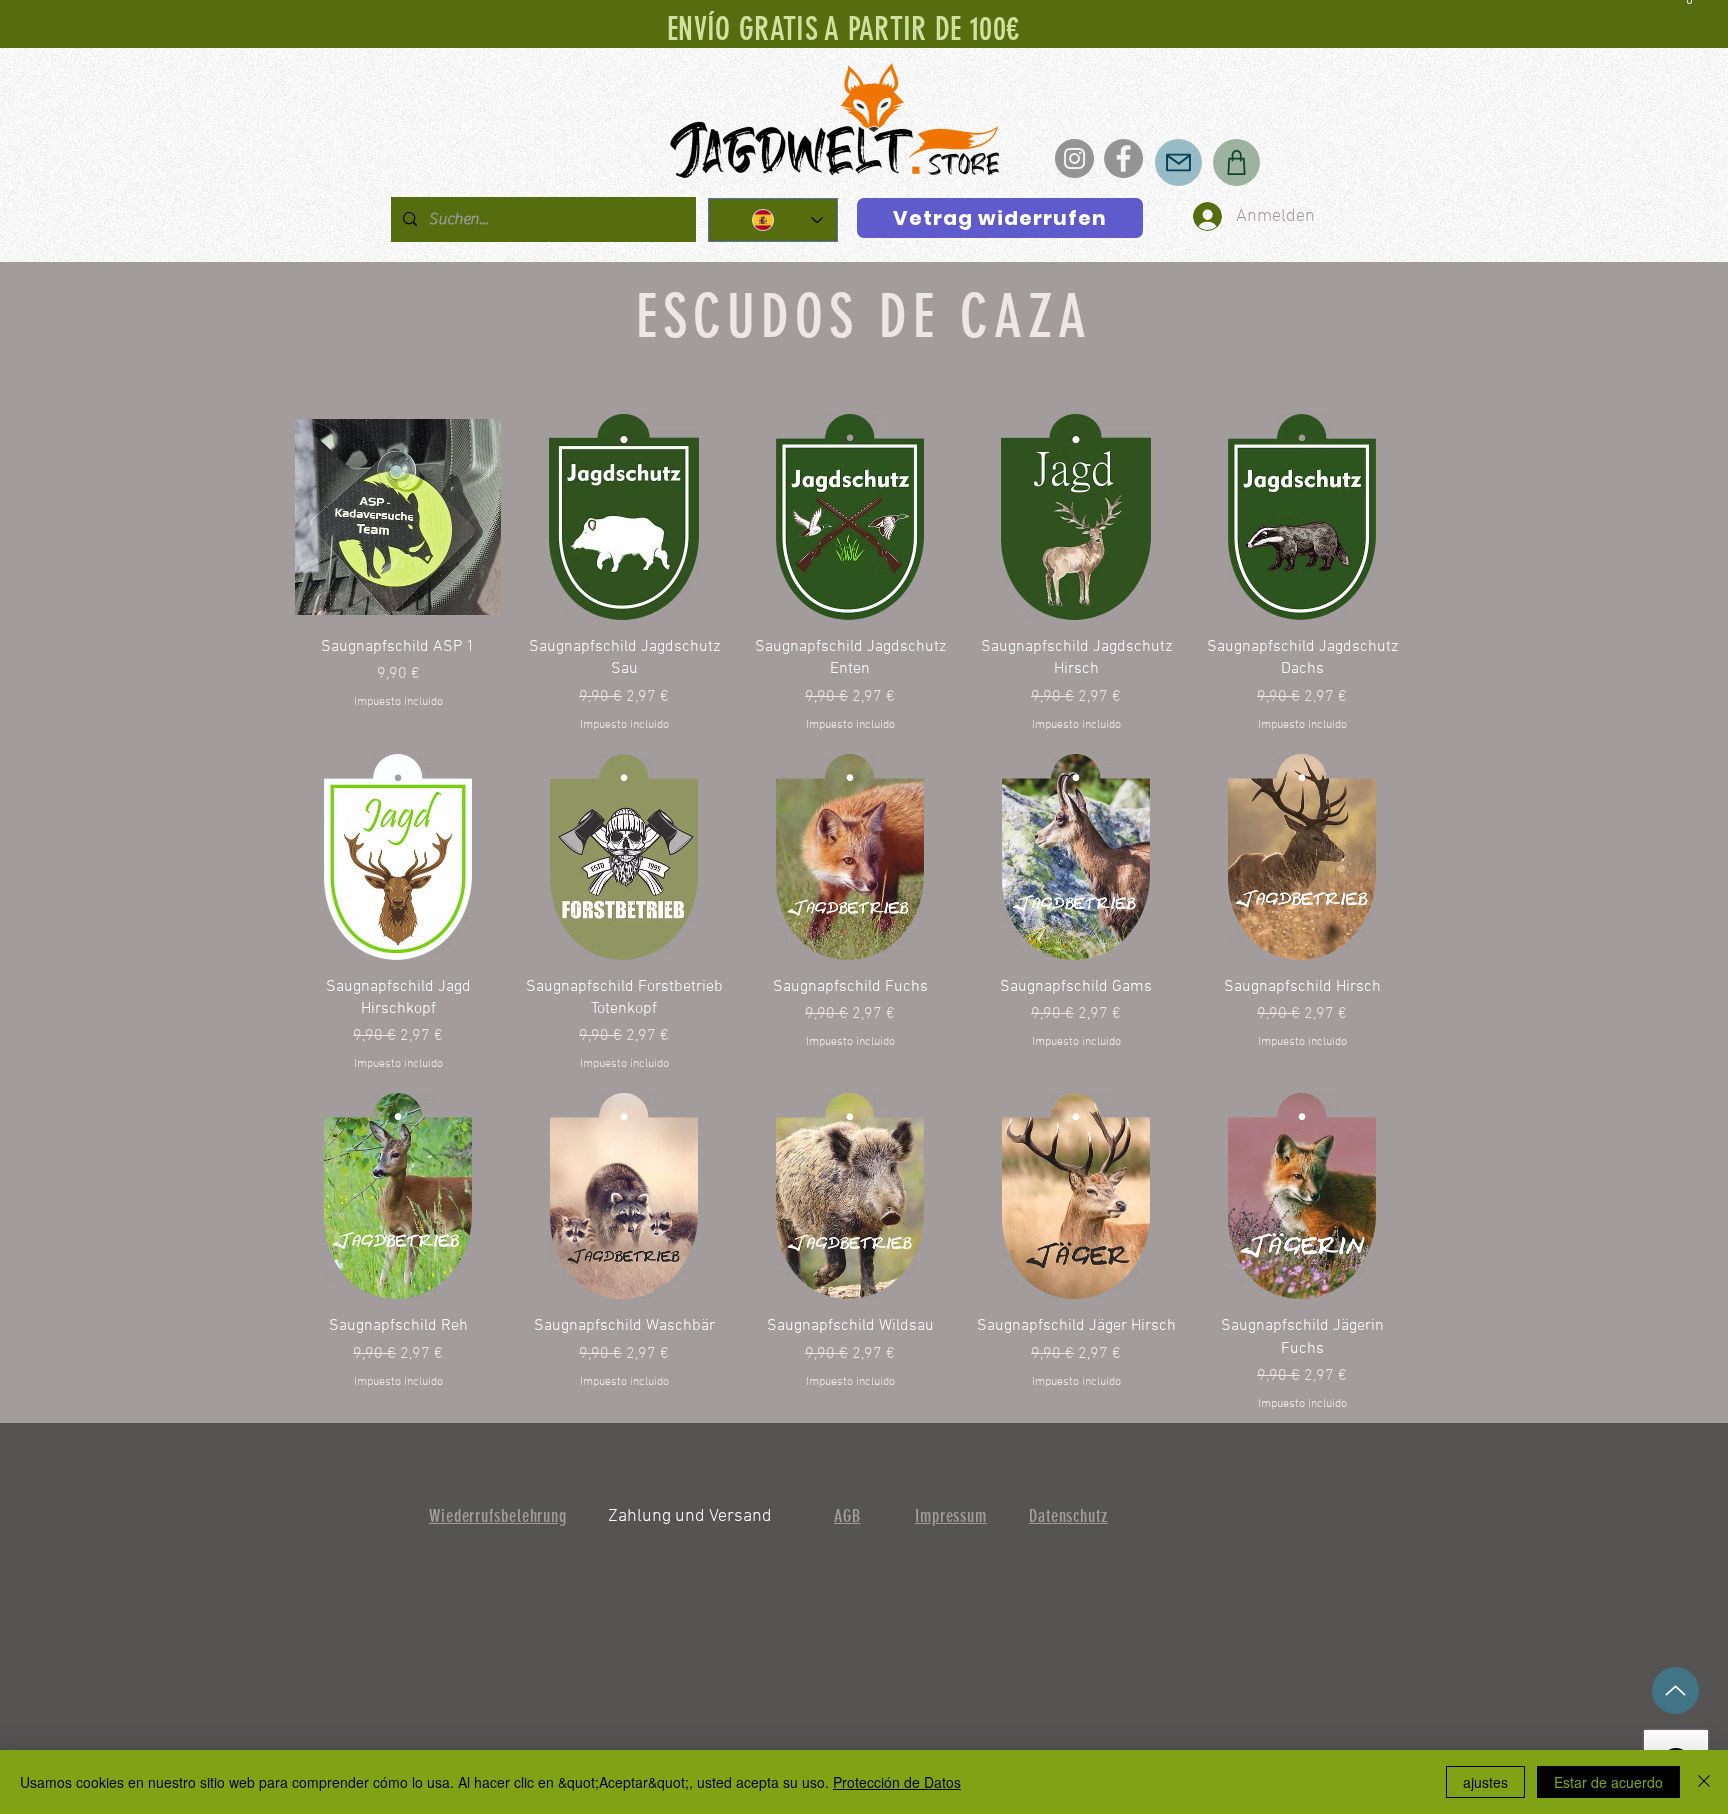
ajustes (1485, 1782)
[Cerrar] (1704, 1782)
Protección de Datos (897, 1782)
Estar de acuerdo (1608, 1782)
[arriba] (1675, 1690)
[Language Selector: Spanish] (773, 220)
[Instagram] (1074, 158)
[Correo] (1178, 162)
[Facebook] (1123, 158)
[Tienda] (1236, 162)
